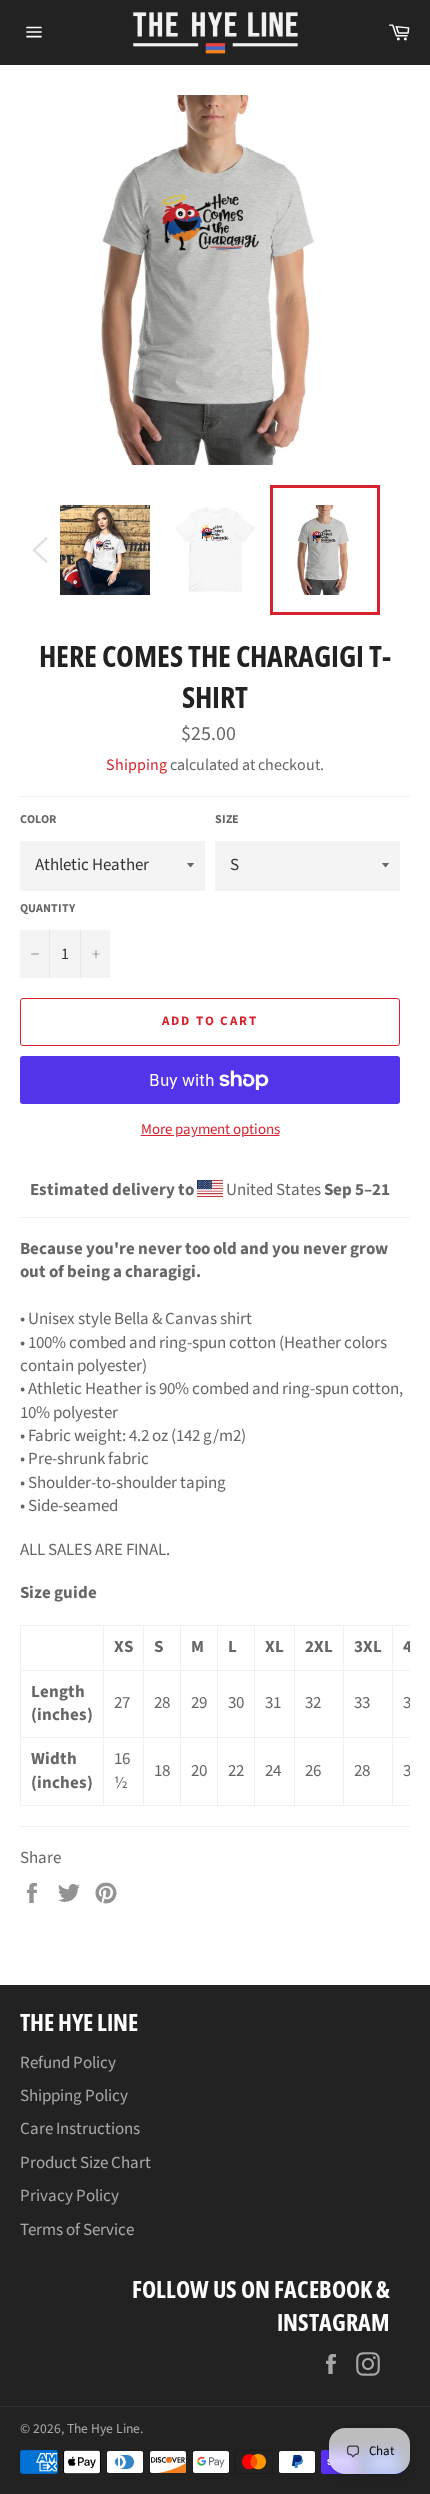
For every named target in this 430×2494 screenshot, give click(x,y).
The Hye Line (103, 2428)
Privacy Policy (69, 2196)
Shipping (136, 765)
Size (227, 820)
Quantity (47, 909)
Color (38, 820)
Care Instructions (80, 2129)
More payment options (210, 1130)
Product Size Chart (85, 2163)
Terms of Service (77, 2230)
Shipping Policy (74, 2096)
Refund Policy (68, 2063)
